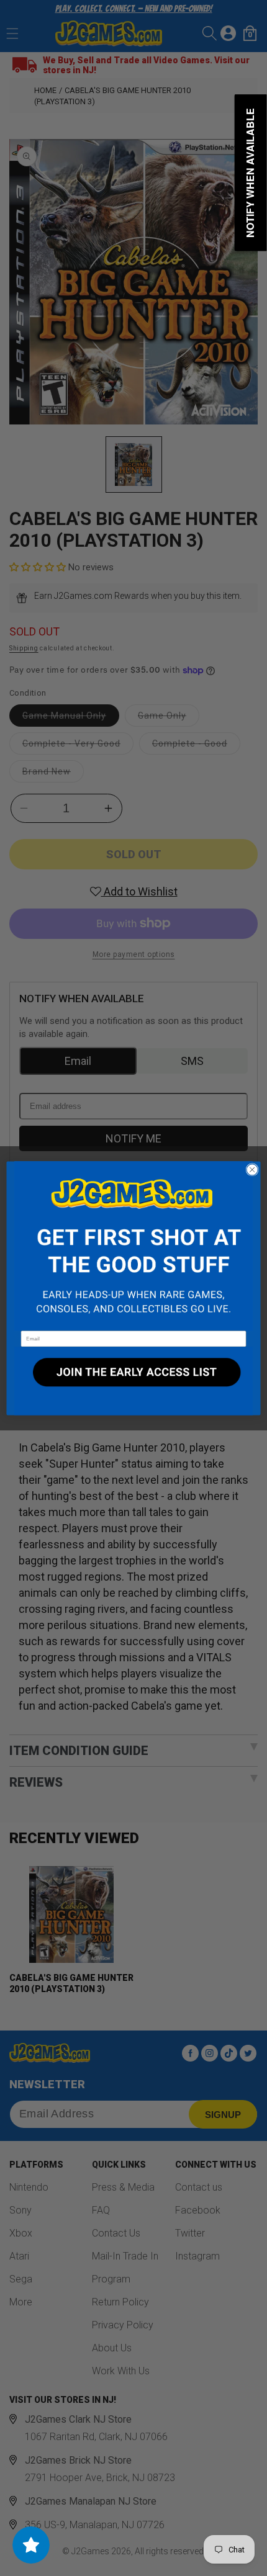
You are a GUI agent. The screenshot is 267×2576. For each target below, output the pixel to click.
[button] (133, 1246)
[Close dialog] (252, 1169)
